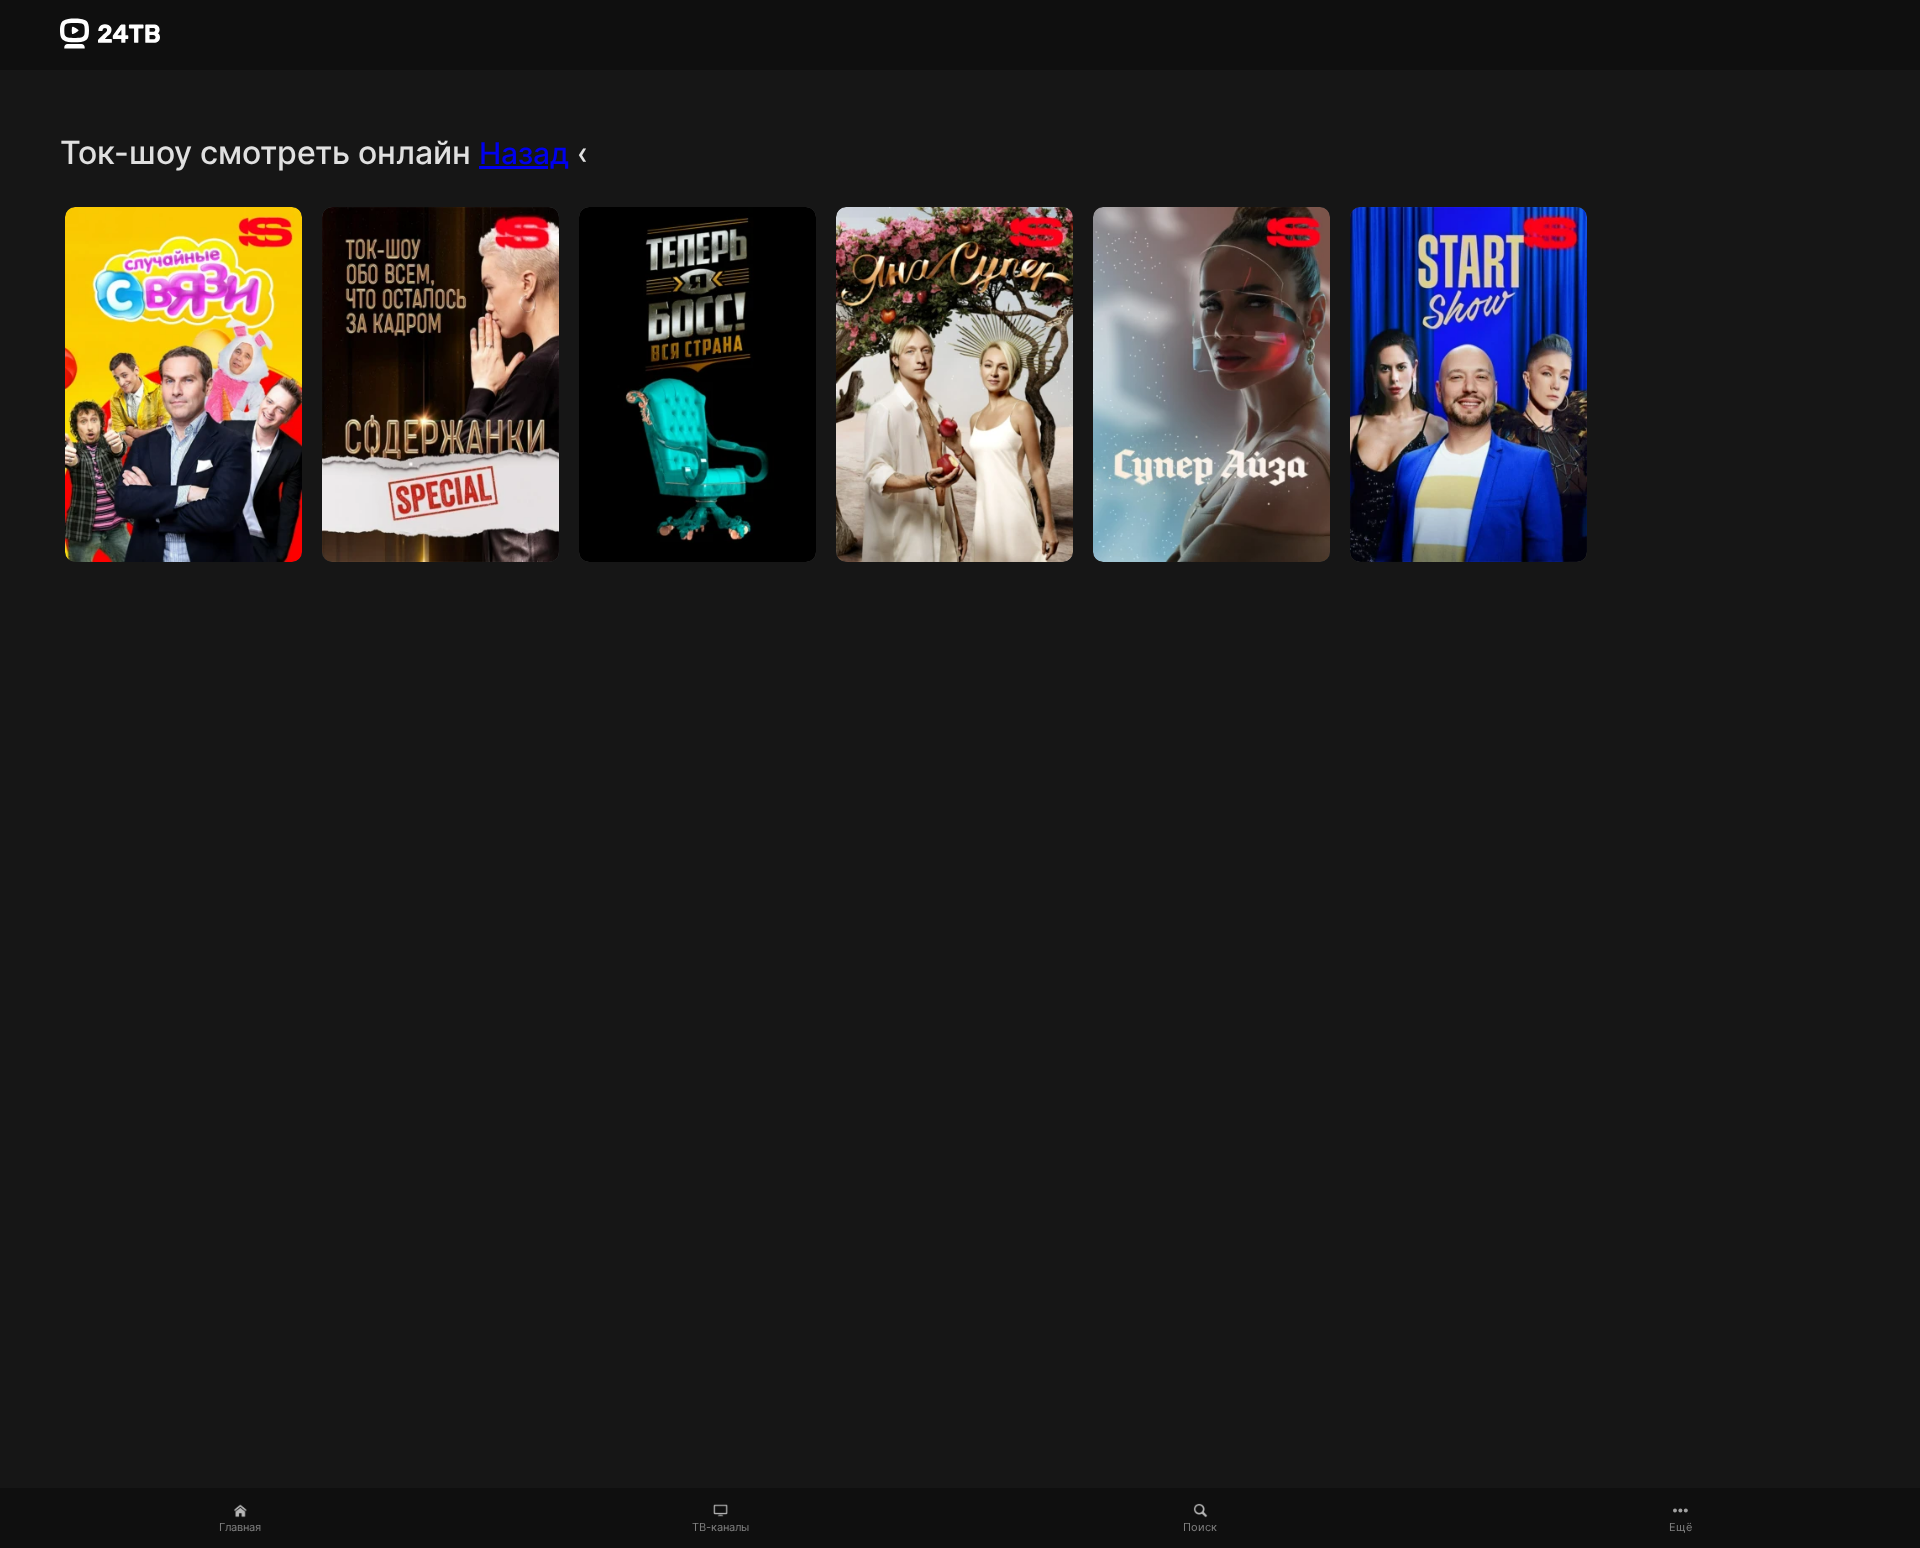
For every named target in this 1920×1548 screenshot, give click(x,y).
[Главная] (110, 33)
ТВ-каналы (720, 1527)
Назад (524, 153)
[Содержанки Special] (440, 385)
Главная (240, 1527)
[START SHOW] (1468, 385)
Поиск (1200, 1527)
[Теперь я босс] (697, 385)
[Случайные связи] (183, 385)
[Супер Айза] (1211, 385)
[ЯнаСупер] (954, 385)
